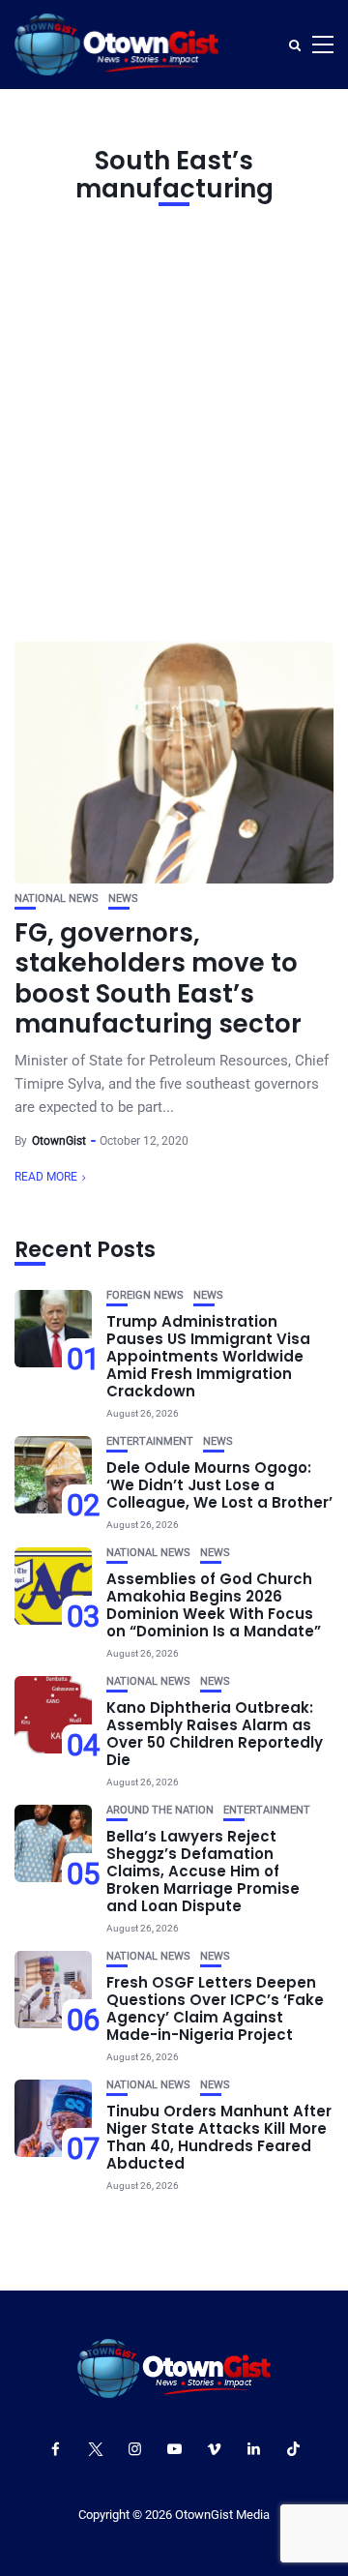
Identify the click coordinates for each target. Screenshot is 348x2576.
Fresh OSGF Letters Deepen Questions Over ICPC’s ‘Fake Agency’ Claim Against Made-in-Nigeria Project (215, 2008)
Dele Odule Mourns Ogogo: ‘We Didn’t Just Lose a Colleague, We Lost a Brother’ (219, 1485)
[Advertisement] (174, 419)
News (123, 899)
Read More (46, 1177)
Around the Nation (160, 1810)
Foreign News (145, 1295)
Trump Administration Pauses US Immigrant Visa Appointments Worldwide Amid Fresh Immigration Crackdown (208, 1356)
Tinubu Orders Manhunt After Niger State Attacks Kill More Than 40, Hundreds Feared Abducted (219, 2137)
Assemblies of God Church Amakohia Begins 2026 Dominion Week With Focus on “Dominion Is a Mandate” (214, 1605)
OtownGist (59, 1141)
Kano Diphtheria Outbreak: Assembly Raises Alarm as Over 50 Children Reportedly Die (215, 1734)
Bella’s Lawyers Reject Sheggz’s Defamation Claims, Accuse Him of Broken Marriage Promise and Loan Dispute (203, 1871)
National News (57, 899)
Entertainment (150, 1441)
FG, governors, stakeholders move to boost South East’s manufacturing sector (158, 978)
